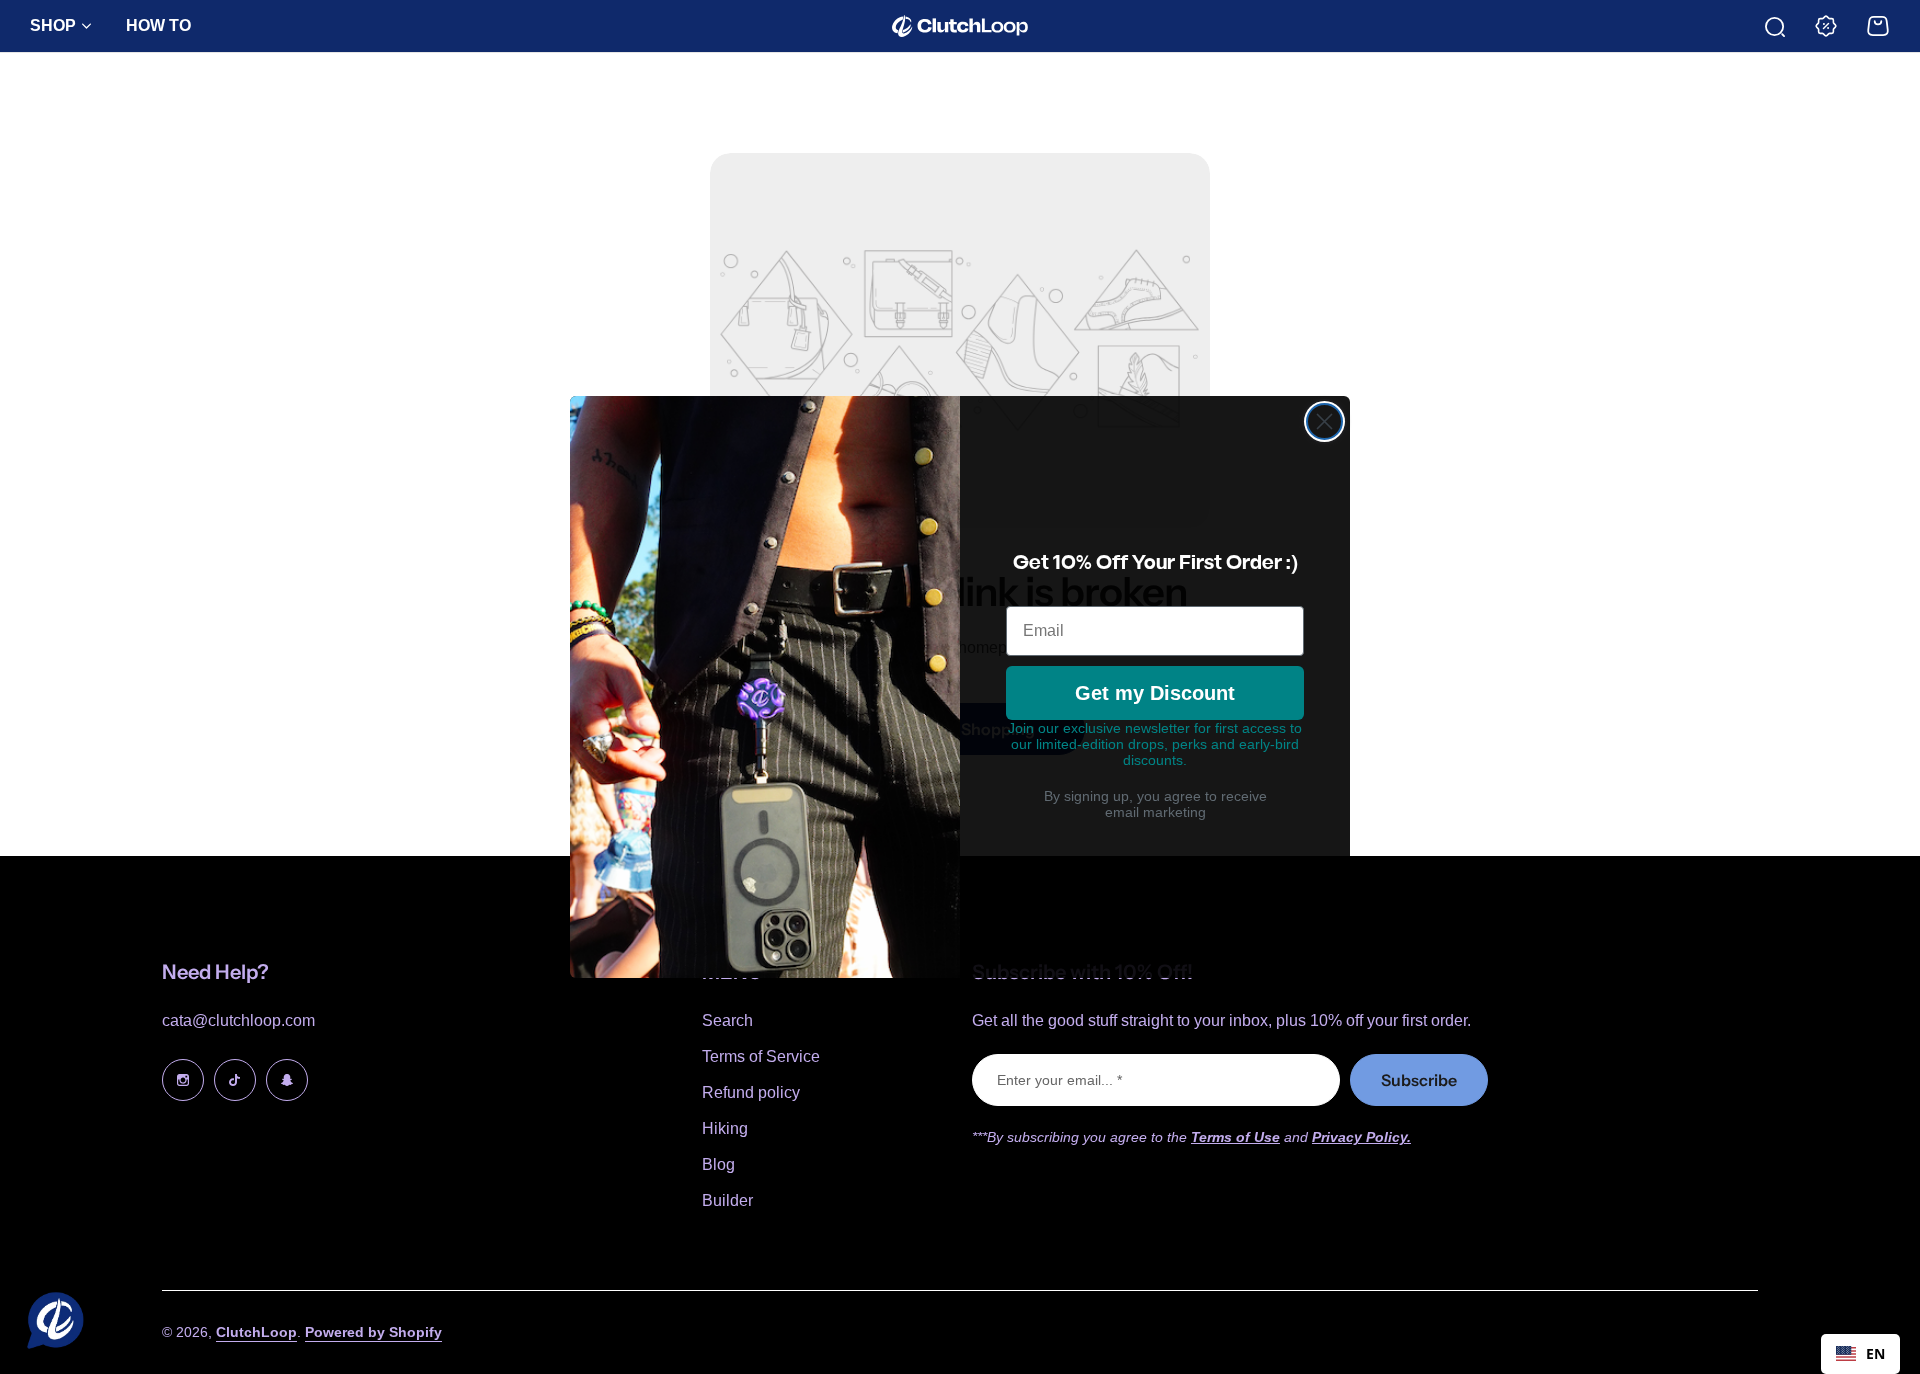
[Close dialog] (1324, 421)
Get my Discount (1155, 693)
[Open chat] (51, 1323)
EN (1875, 1353)
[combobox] (1860, 1354)
